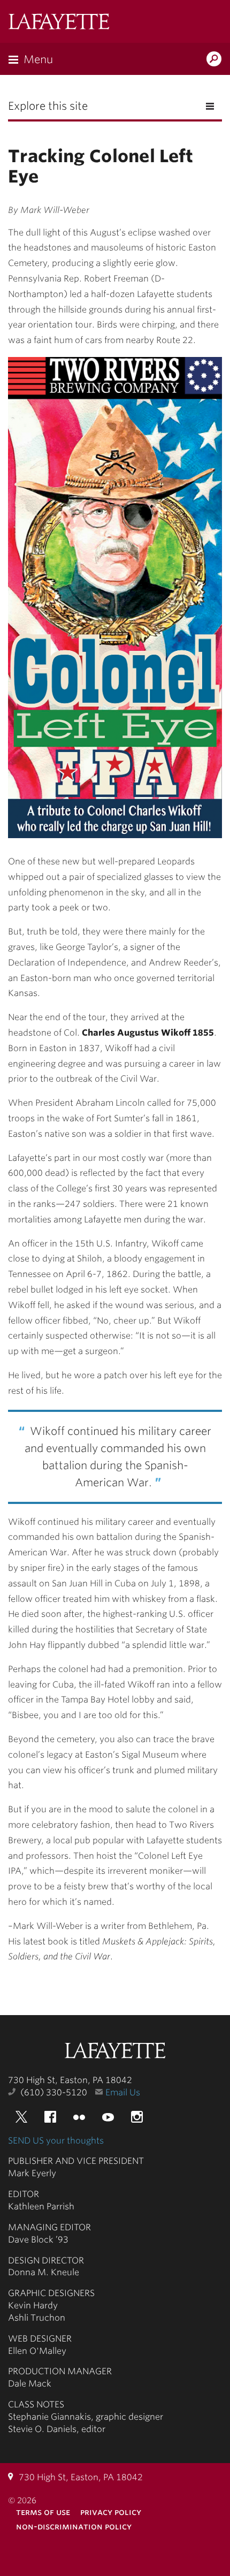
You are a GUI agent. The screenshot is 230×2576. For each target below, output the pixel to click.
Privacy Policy (111, 2512)
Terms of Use (43, 2512)
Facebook (50, 2117)
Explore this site (48, 106)
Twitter (21, 2117)
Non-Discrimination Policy (74, 2526)
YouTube (108, 2117)
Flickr (79, 2117)
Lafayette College (115, 2052)
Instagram (137, 2117)
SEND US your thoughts (56, 2141)
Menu (38, 59)
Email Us (123, 2092)
